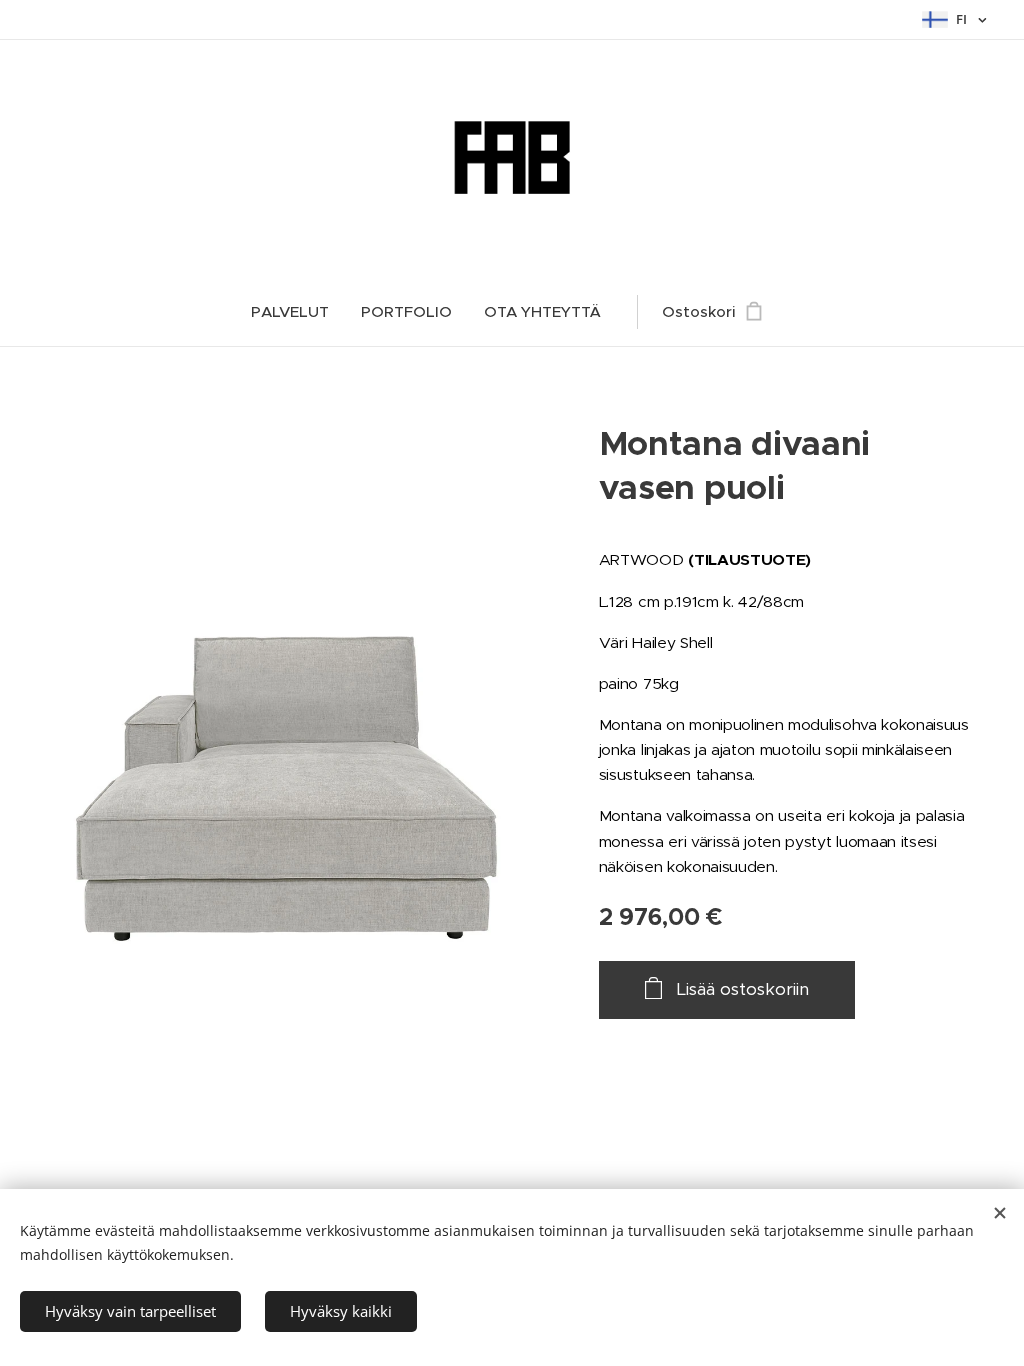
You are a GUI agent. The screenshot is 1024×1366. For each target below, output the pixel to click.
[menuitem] (298, 312)
